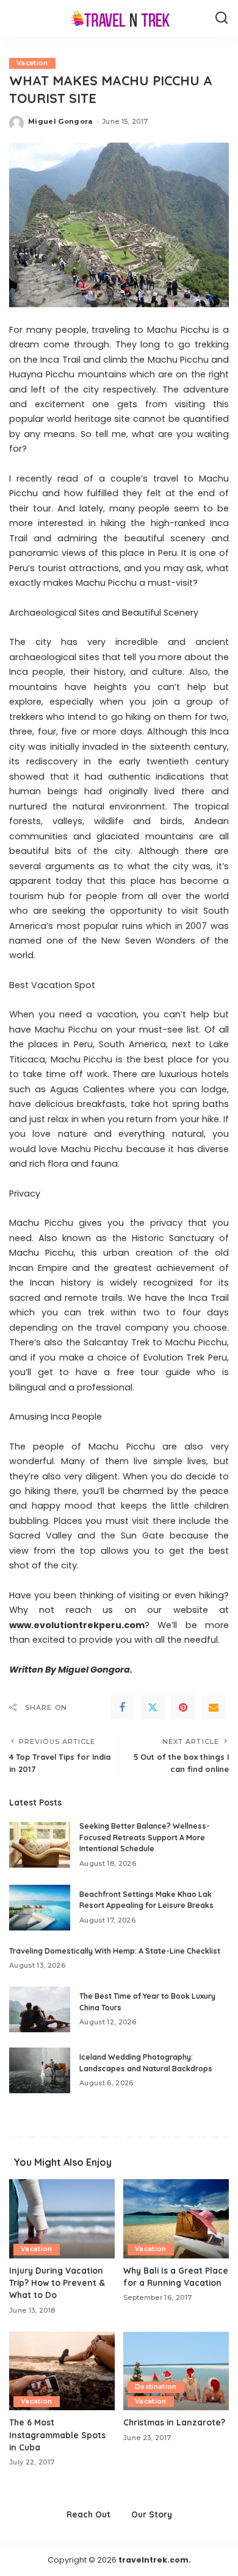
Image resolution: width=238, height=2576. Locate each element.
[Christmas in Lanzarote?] (176, 2371)
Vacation (32, 63)
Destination (156, 2387)
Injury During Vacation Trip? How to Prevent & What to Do (57, 2283)
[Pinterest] (183, 1707)
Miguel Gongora (60, 121)
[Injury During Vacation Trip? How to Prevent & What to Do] (62, 2219)
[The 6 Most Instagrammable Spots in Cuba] (62, 2371)
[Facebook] (122, 1707)
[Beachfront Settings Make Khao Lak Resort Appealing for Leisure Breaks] (40, 1908)
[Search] (222, 18)
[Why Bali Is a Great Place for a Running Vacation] (176, 2219)
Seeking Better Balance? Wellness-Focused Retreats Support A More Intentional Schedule (145, 1837)
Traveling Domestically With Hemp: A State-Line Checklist (115, 1951)
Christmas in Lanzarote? (174, 2422)
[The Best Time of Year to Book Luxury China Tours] (40, 2009)
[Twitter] (153, 1707)
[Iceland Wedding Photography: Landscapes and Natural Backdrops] (40, 2070)
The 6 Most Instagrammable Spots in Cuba (57, 2435)
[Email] (214, 1707)
